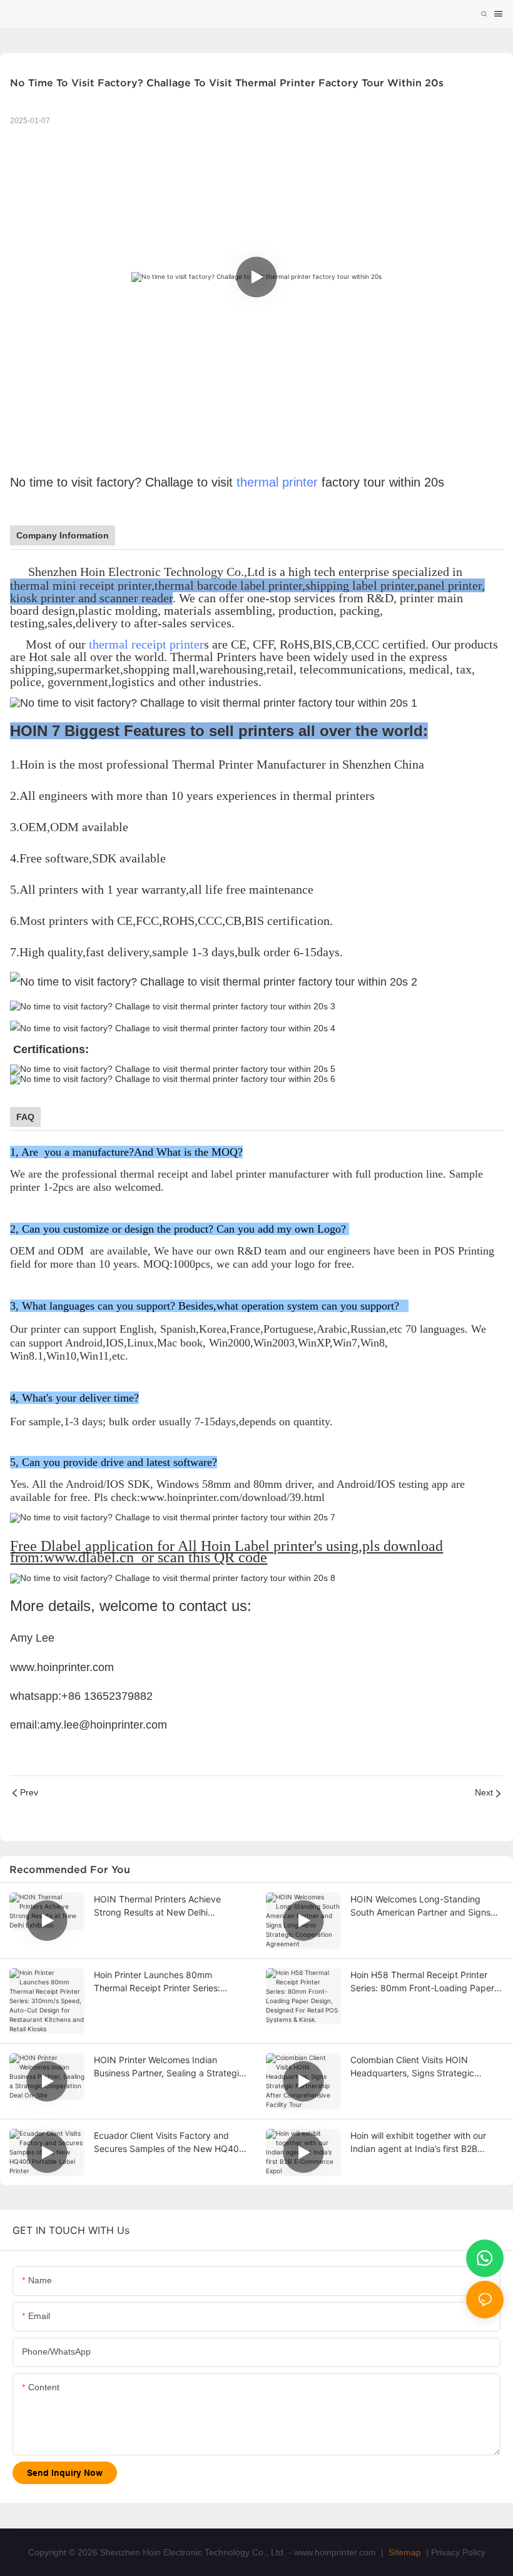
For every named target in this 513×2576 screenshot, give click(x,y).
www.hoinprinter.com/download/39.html (232, 1497)
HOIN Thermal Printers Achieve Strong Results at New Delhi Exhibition (157, 1906)
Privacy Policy (458, 2552)
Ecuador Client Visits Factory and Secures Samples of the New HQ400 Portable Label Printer (169, 2143)
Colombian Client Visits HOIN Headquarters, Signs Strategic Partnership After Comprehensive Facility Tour (418, 2067)
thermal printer (277, 482)
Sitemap (404, 2552)
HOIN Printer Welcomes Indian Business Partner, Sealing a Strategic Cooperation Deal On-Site (169, 2067)
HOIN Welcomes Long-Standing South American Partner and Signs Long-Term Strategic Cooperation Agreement (420, 1906)
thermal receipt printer (146, 644)
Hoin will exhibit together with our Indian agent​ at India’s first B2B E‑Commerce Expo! (418, 2143)
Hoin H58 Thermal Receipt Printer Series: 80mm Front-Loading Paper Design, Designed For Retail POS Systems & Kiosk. (422, 1982)
